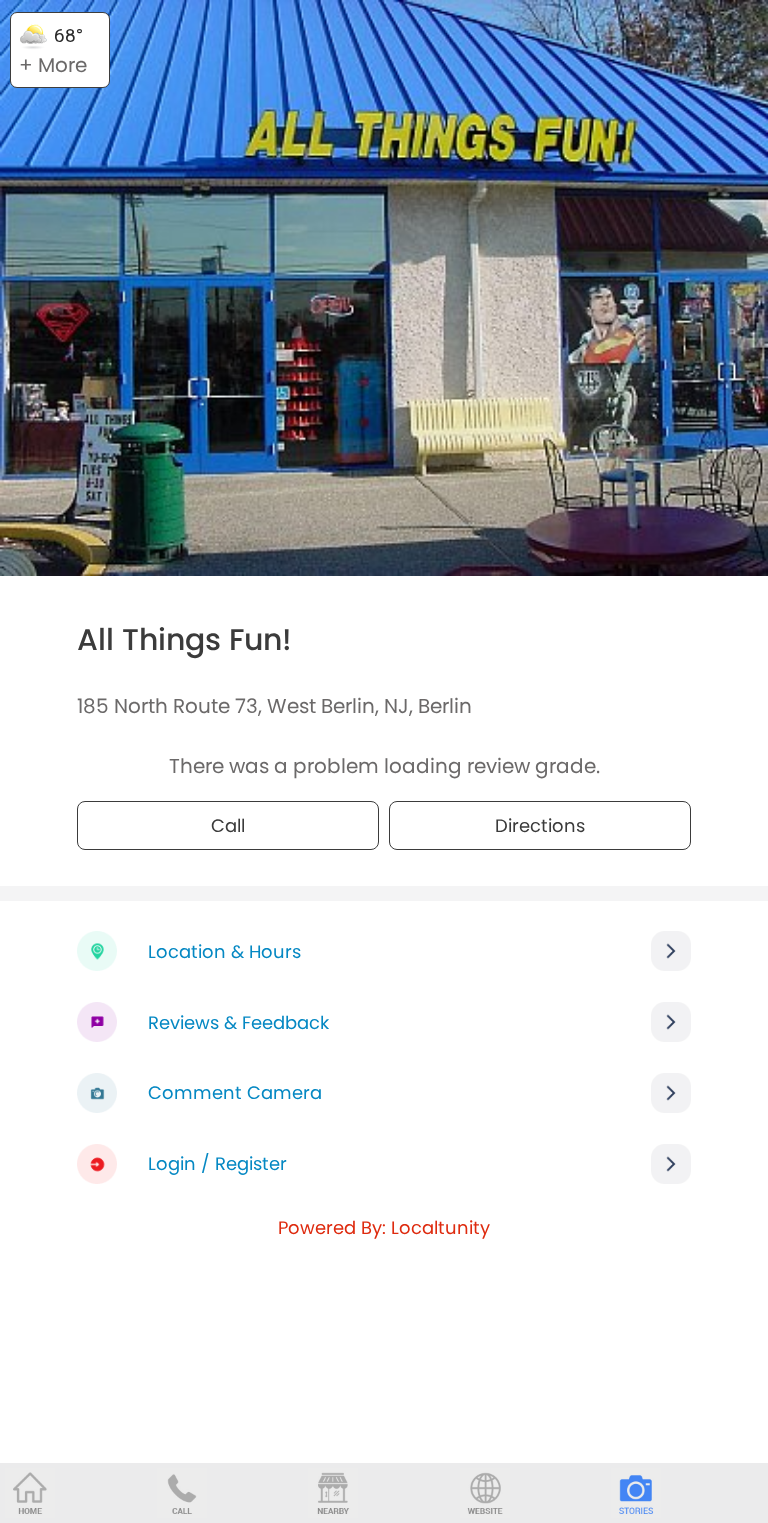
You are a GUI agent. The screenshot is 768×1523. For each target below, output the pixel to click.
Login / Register (217, 1163)
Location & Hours (224, 951)
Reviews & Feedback (238, 1022)
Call (228, 825)
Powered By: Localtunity (384, 1227)
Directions (540, 825)
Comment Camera (235, 1092)
